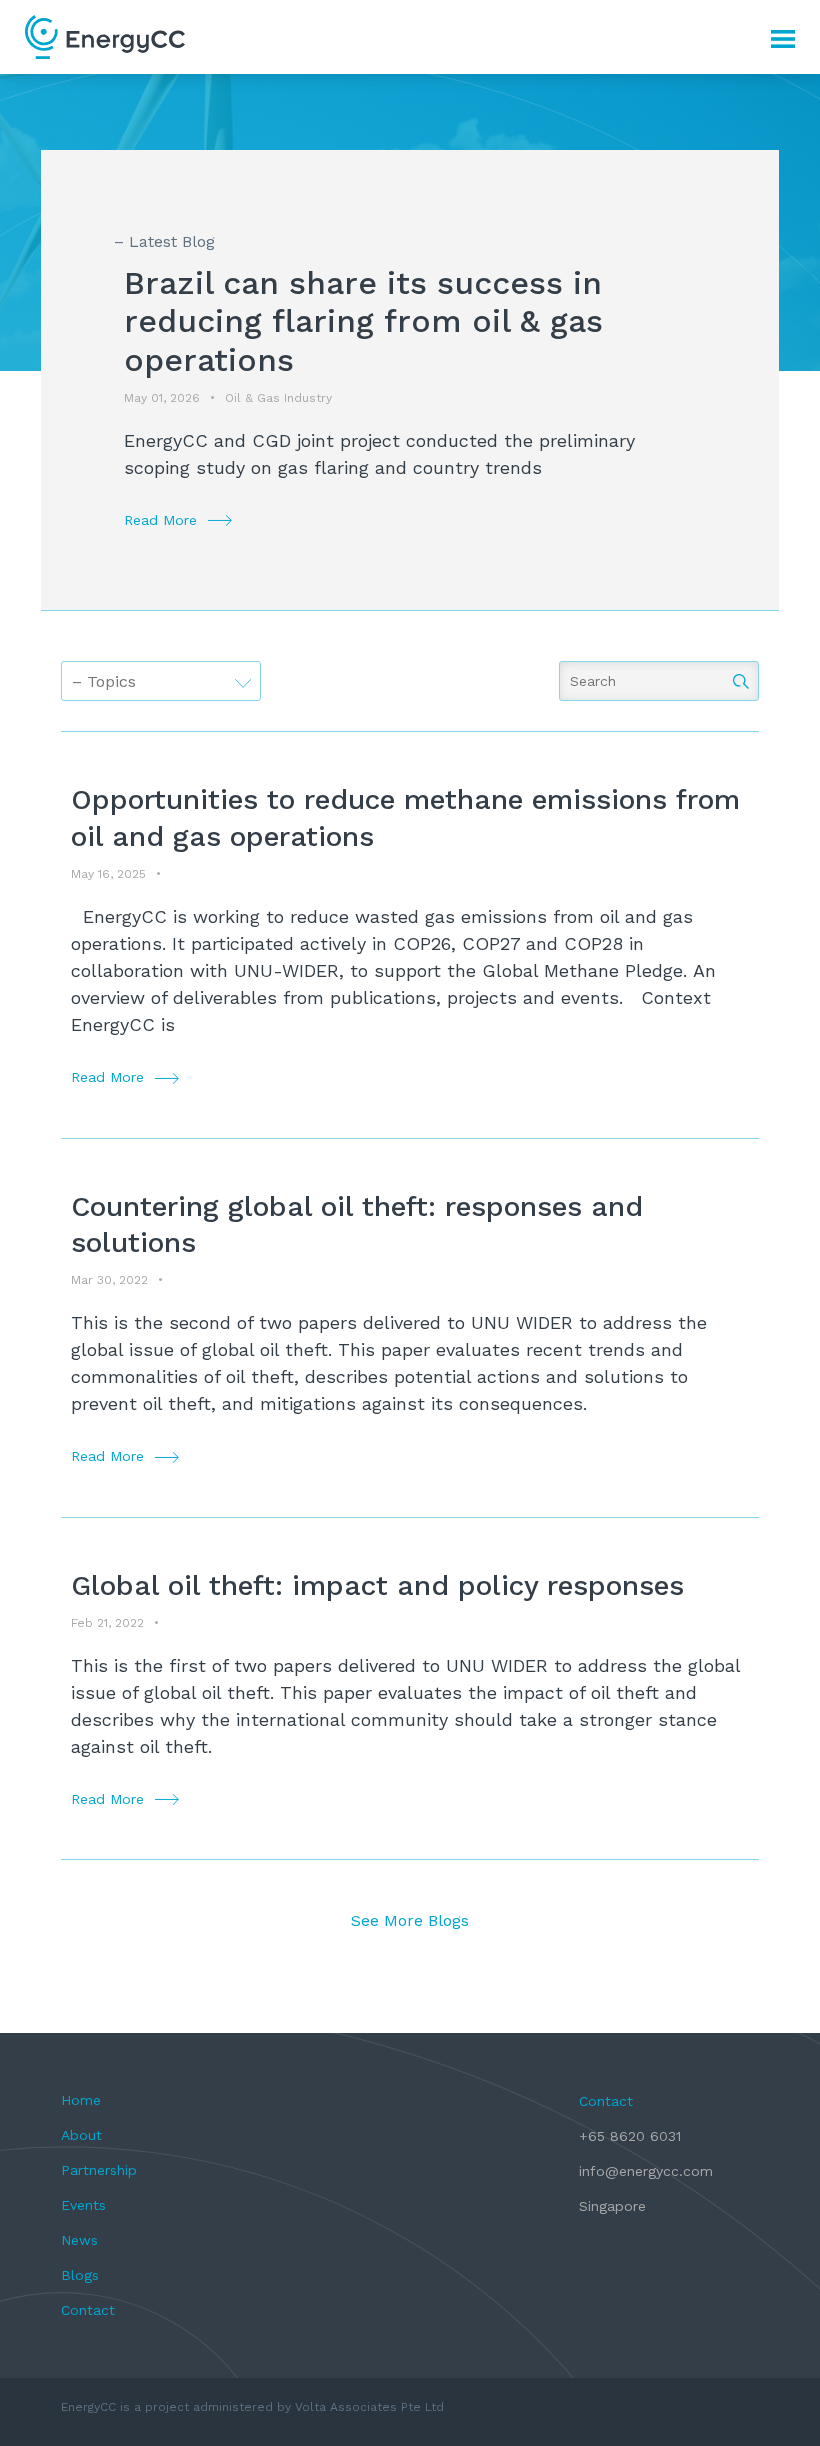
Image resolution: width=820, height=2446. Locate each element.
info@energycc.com (646, 2171)
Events (83, 2205)
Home (81, 2100)
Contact (88, 2310)
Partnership (99, 2170)
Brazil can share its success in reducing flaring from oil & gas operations (363, 321)
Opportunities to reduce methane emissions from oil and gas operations (405, 817)
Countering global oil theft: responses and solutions (357, 1224)
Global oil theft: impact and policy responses (377, 1585)
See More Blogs (410, 1920)
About (81, 2135)
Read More (160, 520)
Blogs (80, 2275)
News (79, 2240)
